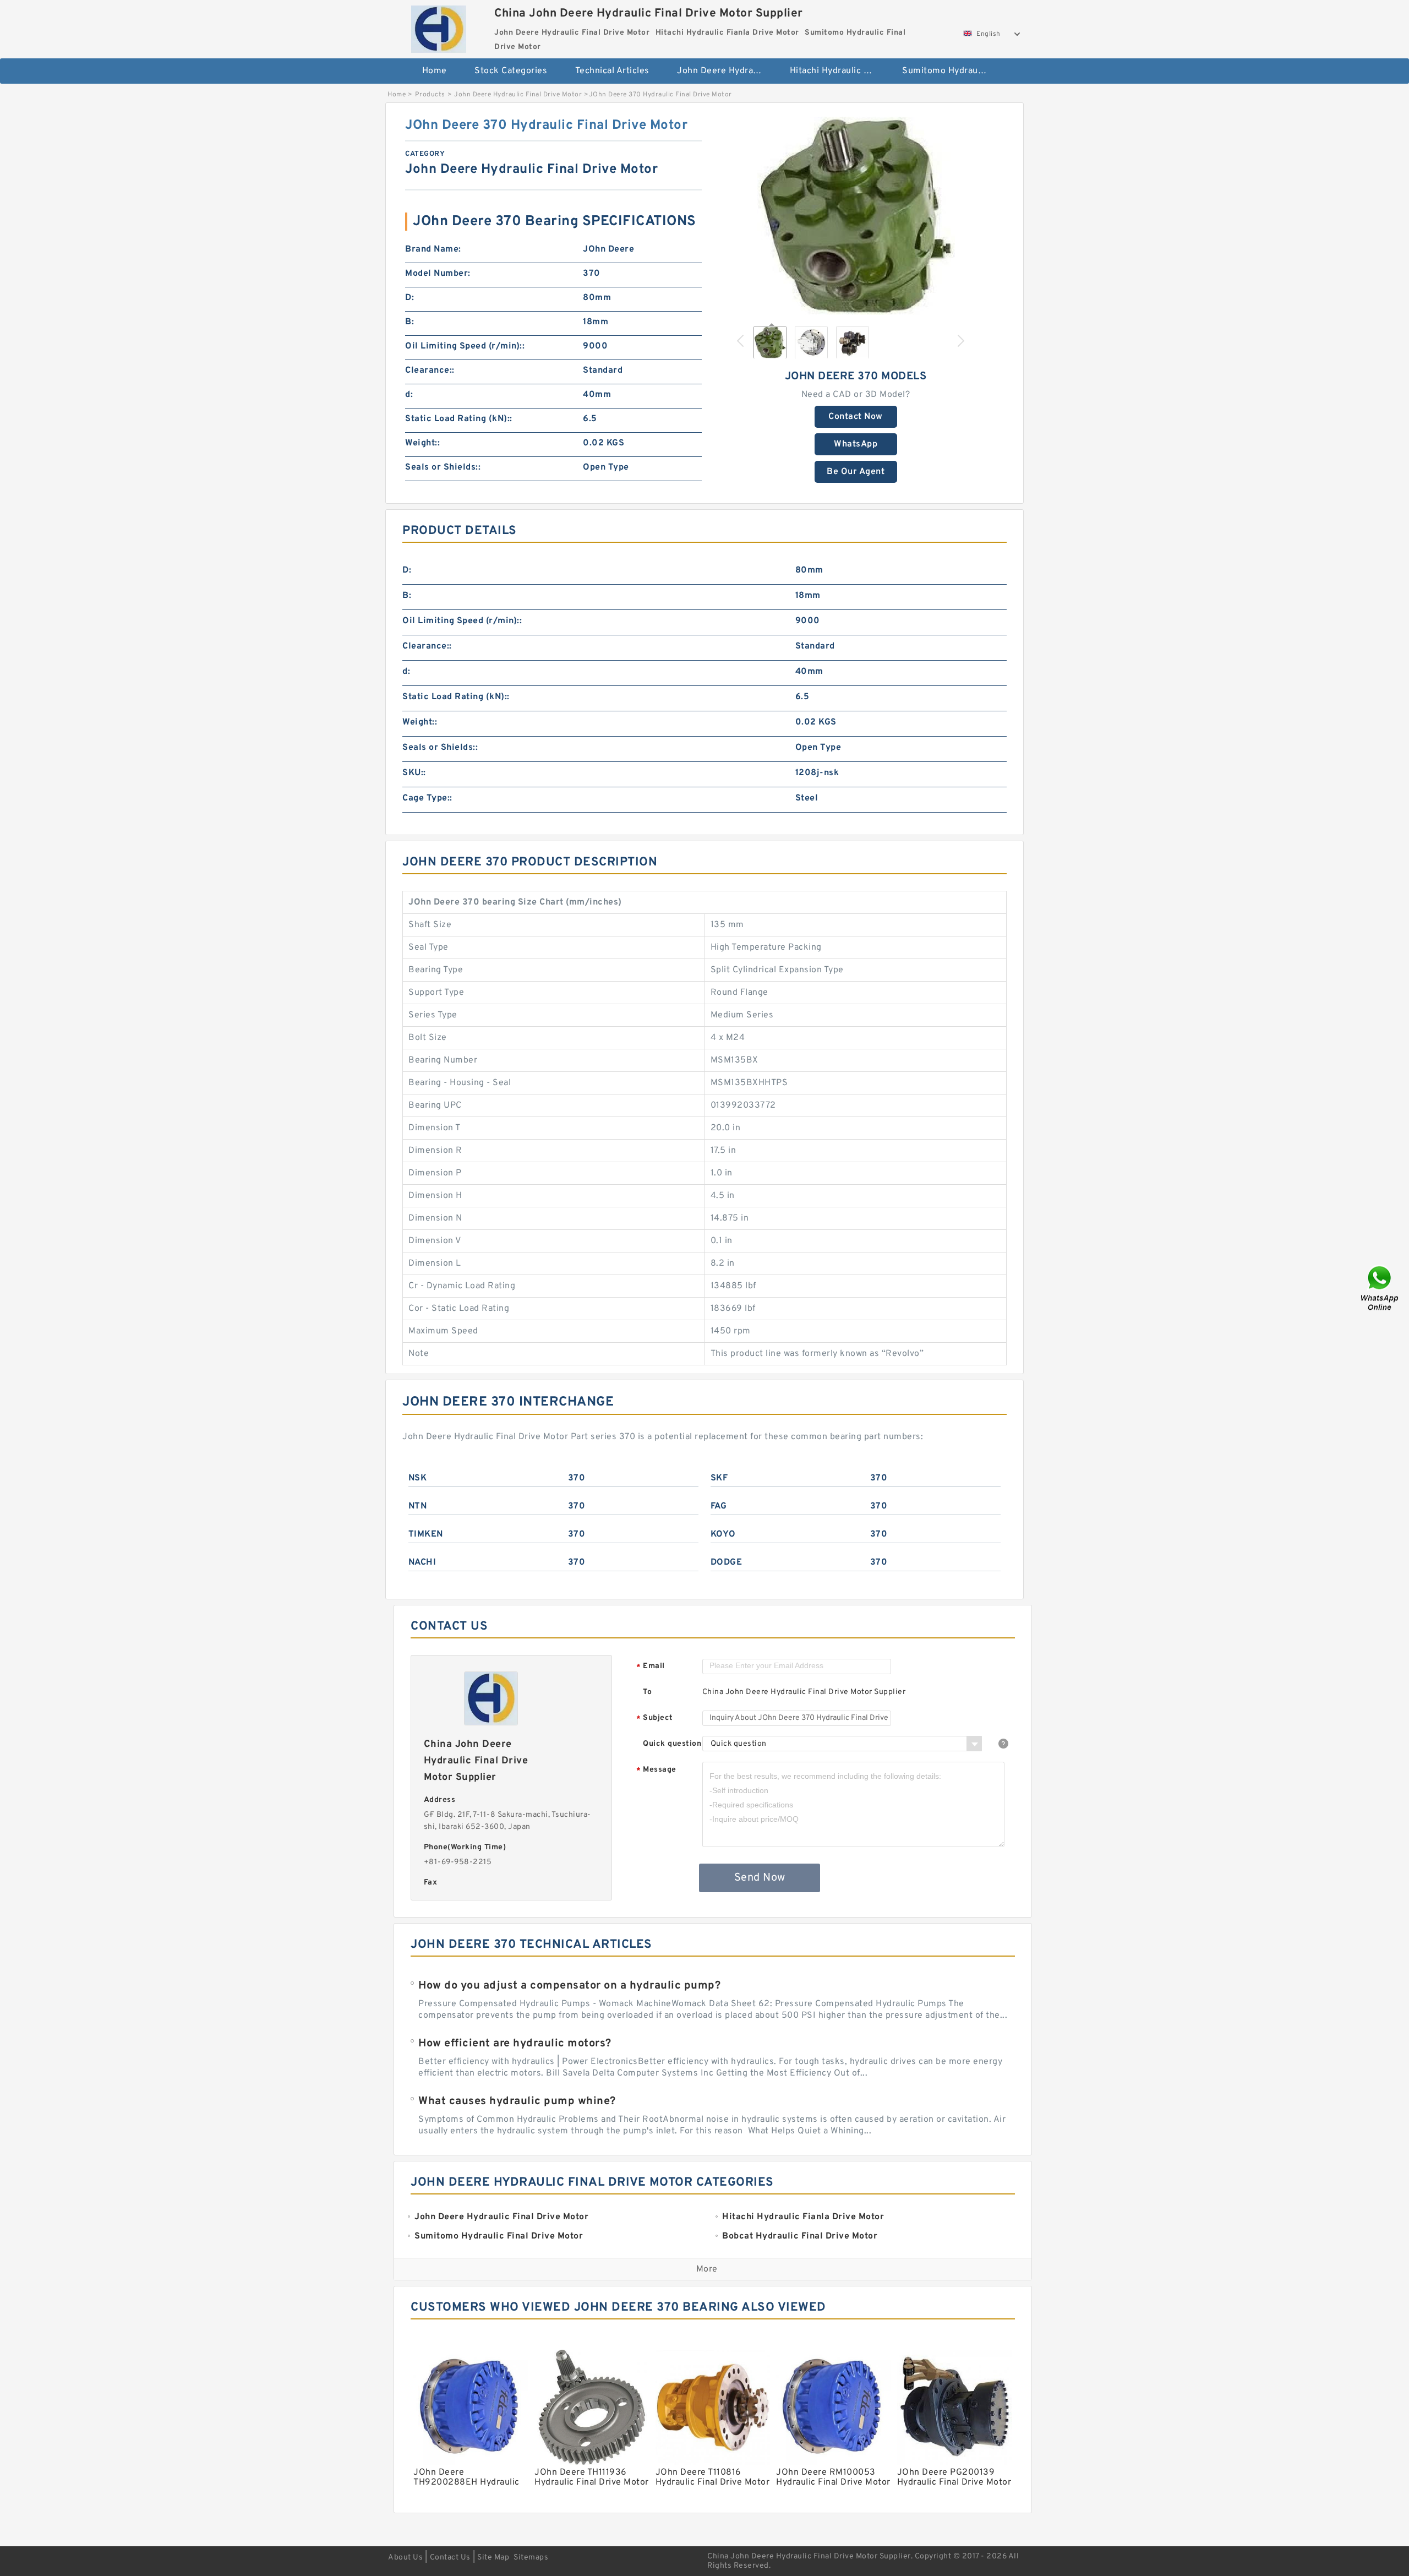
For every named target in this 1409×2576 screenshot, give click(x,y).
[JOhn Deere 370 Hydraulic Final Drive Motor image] (856, 216)
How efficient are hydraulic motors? (515, 2044)
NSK (418, 1478)
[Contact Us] (1380, 1288)
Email (651, 1667)
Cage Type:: (427, 798)
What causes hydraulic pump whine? (517, 2101)
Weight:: (422, 443)
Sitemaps (531, 2558)
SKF (719, 1478)
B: (409, 322)
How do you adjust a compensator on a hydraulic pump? (569, 1986)
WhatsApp (856, 444)
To (647, 1692)
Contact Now (856, 417)
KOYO (723, 1534)
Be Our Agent (856, 472)
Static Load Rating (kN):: (459, 419)
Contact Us (450, 2558)
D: (409, 298)
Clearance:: (430, 371)
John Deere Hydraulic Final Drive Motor (726, 71)
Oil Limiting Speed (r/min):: (465, 346)
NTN (418, 1506)
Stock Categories (511, 71)
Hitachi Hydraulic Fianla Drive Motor (839, 71)
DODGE (727, 1562)
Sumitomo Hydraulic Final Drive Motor (951, 71)
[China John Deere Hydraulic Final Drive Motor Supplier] (438, 26)
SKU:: (414, 773)
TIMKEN (426, 1534)
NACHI (422, 1562)
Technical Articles (612, 71)
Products (430, 95)
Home (435, 71)
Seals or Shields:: (443, 467)
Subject (655, 1719)
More (707, 2269)
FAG (719, 1506)
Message (656, 1770)
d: (409, 395)
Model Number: (438, 274)
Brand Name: (433, 249)
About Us (405, 2558)
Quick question (672, 1744)
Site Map (493, 2558)
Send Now (760, 1878)
